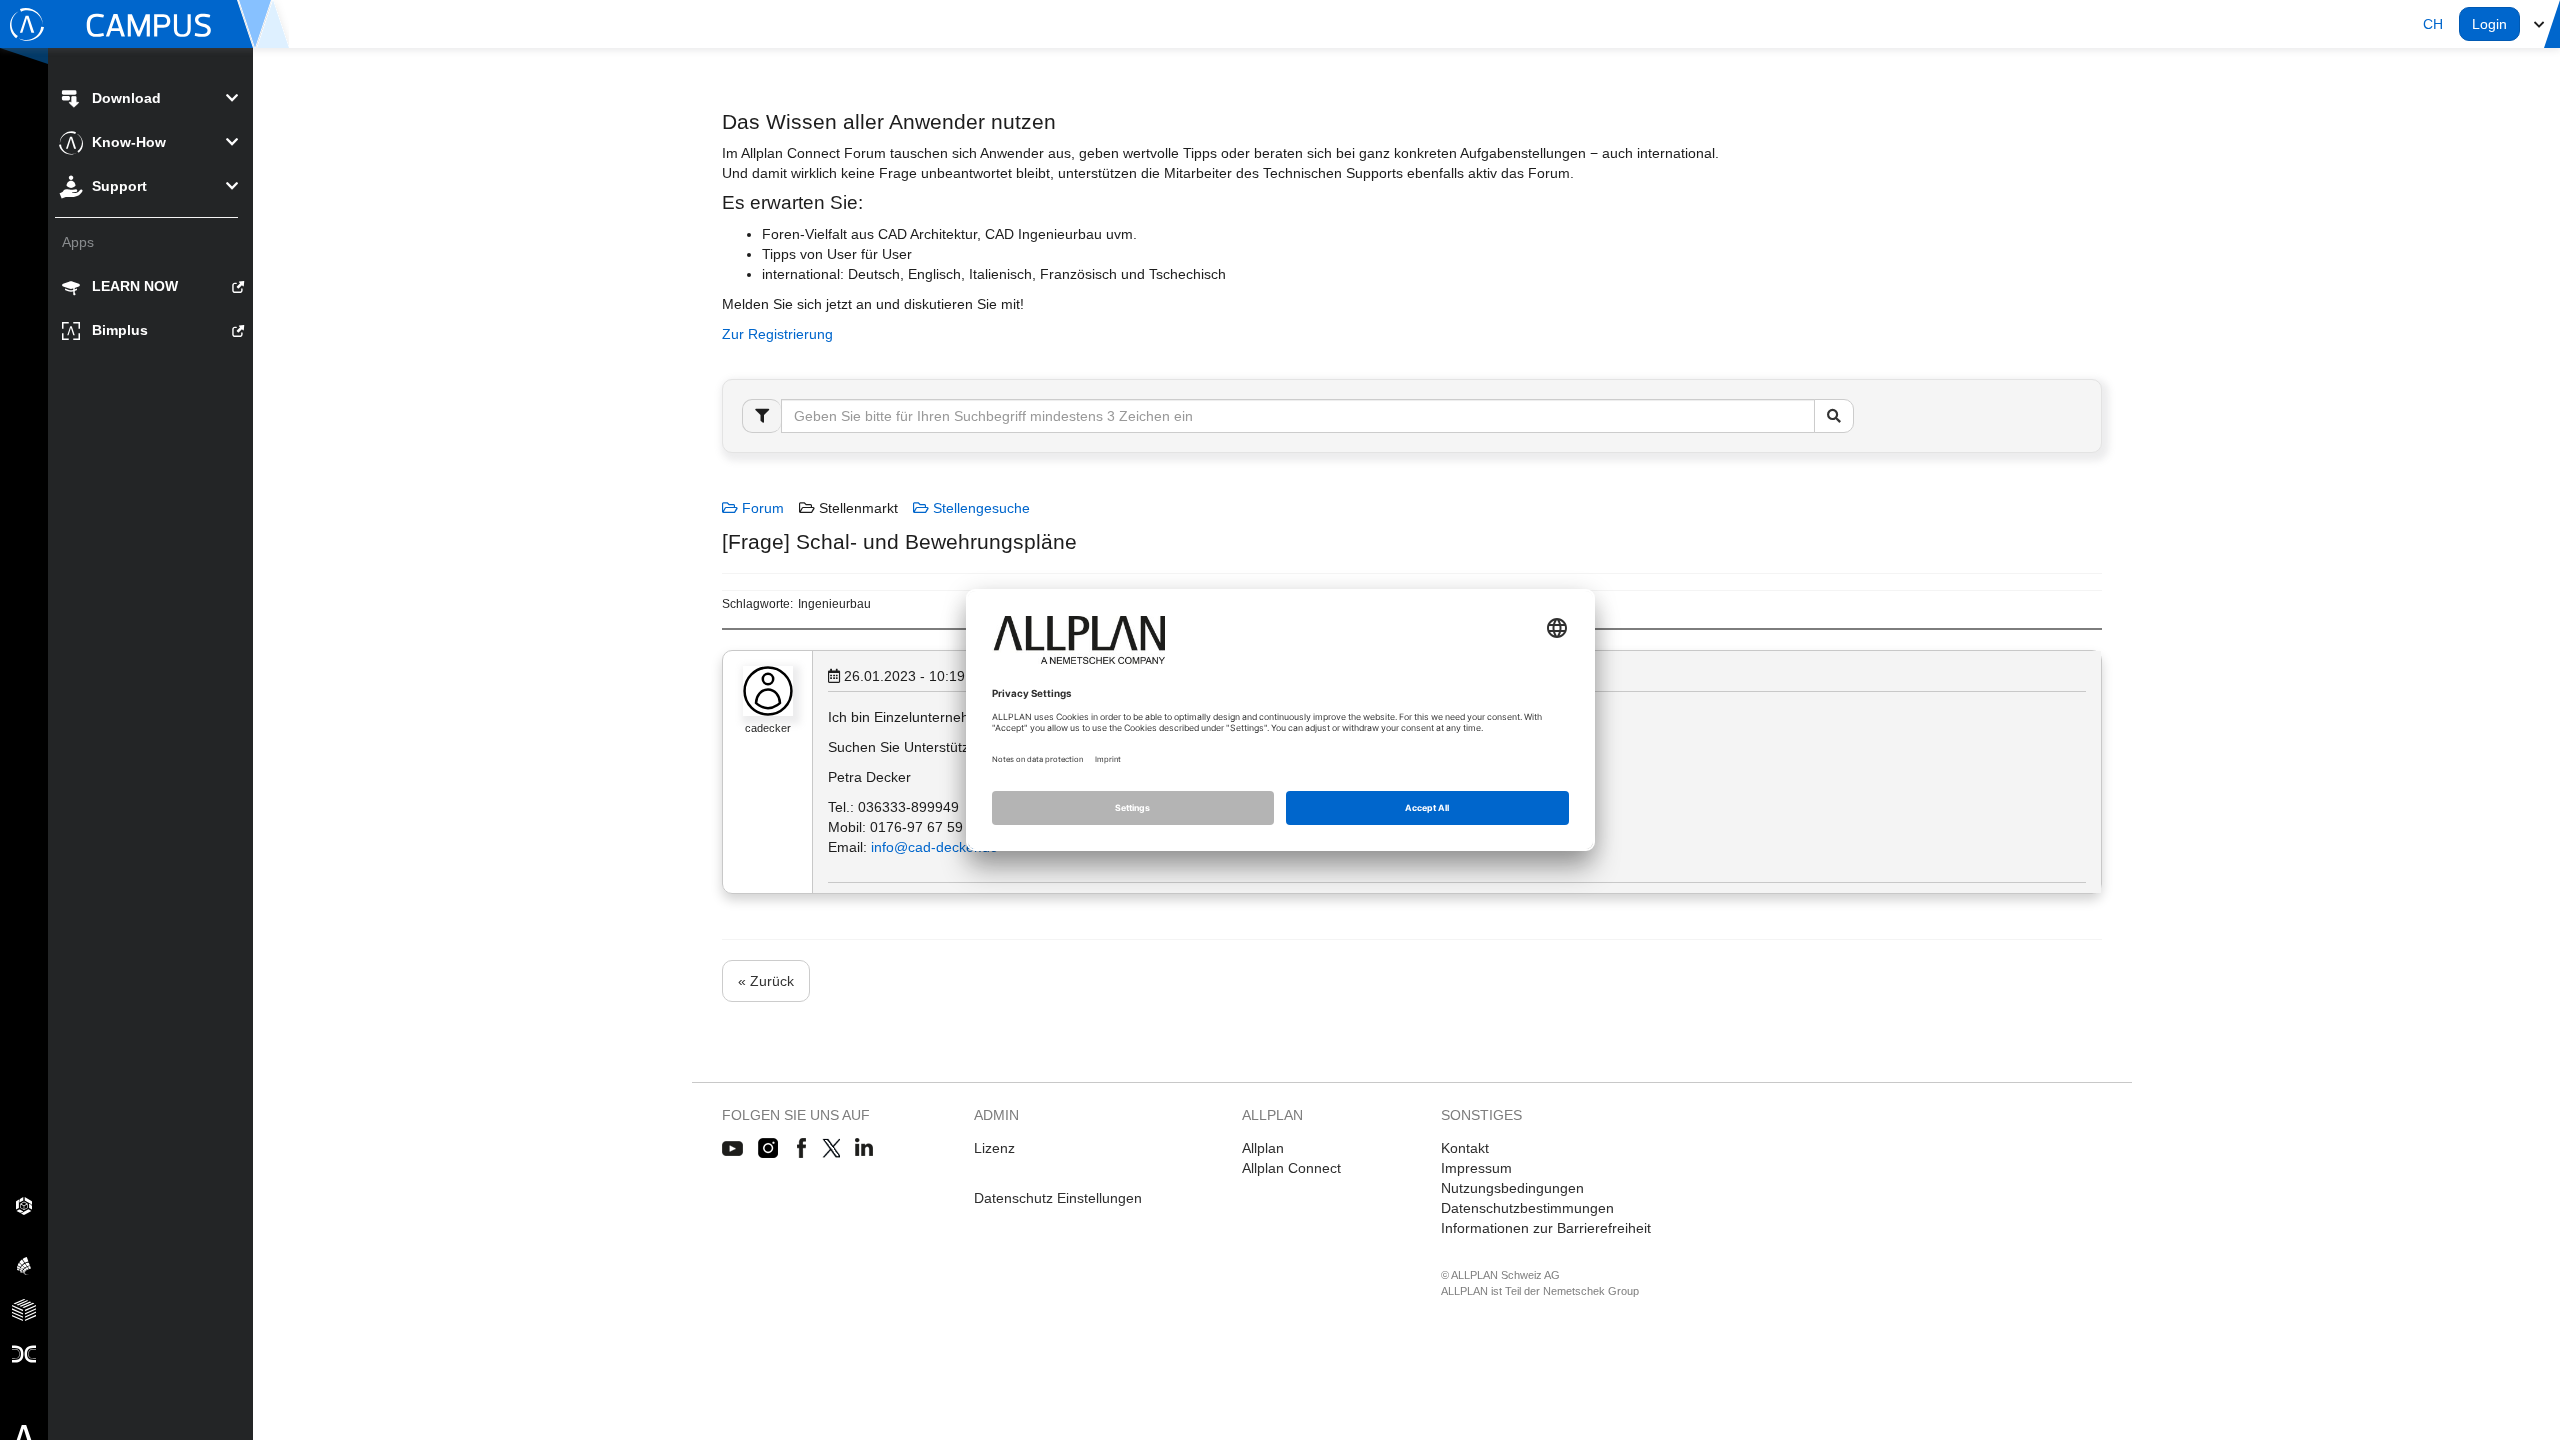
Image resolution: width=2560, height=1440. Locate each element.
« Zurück (766, 981)
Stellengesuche (979, 508)
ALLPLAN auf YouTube (732, 1149)
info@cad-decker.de (934, 847)
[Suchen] (1834, 416)
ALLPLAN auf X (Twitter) (830, 1149)
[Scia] (24, 1265)
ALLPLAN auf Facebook (801, 1149)
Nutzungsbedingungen (1512, 1188)
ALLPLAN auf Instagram (770, 1149)
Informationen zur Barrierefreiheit (1546, 1228)
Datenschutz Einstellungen (1058, 1198)
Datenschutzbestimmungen (1527, 1208)
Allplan (1263, 1148)
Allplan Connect (1291, 1168)
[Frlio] (24, 1309)
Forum (761, 508)
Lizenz (994, 1148)
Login (2489, 24)
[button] (2433, 24)
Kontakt (1465, 1148)
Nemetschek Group (1591, 1291)
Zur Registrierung (777, 334)
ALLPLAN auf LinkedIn (864, 1149)
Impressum (1476, 1168)
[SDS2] (24, 1205)
